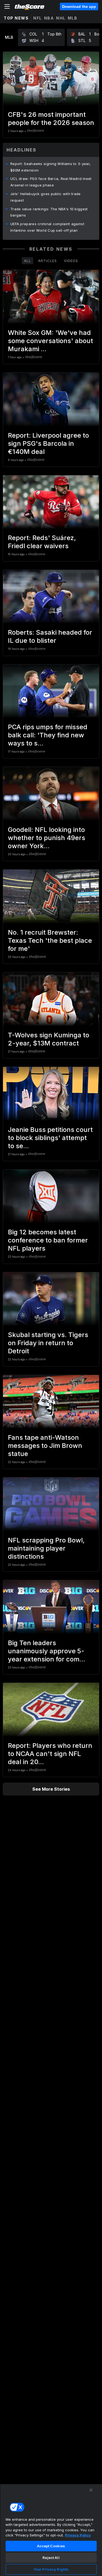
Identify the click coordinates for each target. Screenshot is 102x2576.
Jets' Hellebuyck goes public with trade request (46, 197)
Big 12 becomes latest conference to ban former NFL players (48, 1240)
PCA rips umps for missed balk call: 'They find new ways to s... (48, 735)
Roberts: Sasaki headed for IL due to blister (50, 636)
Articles (47, 261)
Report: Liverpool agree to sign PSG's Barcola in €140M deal (48, 443)
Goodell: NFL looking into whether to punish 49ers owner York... (47, 838)
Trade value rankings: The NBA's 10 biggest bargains (49, 212)
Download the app (79, 7)
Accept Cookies (51, 2546)
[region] (51, 2530)
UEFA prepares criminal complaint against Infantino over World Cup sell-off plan (47, 227)
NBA (49, 18)
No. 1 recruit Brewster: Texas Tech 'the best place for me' (50, 940)
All (27, 261)
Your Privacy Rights (51, 2569)
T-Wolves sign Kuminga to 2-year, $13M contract (49, 1039)
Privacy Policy (78, 2535)
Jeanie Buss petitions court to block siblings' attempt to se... (50, 1138)
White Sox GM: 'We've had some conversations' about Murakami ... (50, 341)
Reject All (51, 2558)
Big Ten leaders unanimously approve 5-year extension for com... (47, 1651)
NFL (38, 18)
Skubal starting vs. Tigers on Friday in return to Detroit (48, 1343)
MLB (73, 18)
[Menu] (7, 7)
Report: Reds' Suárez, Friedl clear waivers (42, 542)
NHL (61, 18)
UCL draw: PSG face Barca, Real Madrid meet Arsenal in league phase (51, 182)
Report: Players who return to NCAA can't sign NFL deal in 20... (50, 1754)
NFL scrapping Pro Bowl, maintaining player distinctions (46, 1548)
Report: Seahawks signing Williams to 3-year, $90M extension (50, 167)
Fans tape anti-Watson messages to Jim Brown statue (45, 1446)
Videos (71, 261)
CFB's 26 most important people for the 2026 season (51, 119)
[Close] (91, 2490)
